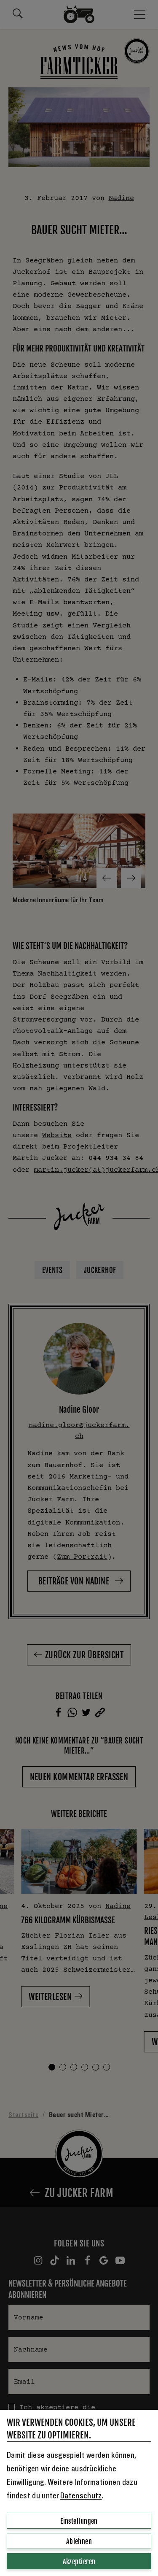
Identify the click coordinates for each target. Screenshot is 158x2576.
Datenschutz (81, 2496)
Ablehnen (79, 2541)
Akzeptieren (79, 2562)
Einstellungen (79, 2521)
